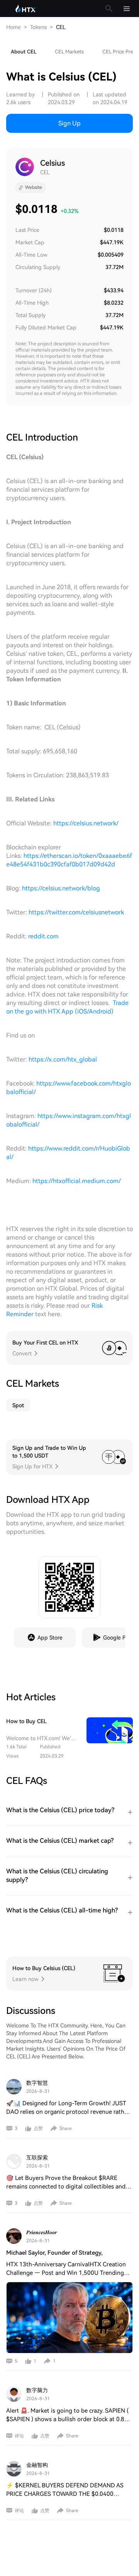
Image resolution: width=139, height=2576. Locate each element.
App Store (50, 1638)
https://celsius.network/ (86, 823)
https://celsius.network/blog (61, 888)
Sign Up (69, 123)
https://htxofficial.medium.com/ (77, 1181)
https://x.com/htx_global (63, 1059)
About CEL (24, 52)
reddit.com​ (43, 936)
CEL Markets (69, 52)
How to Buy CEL (26, 1721)
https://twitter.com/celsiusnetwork (76, 912)
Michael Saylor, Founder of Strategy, (54, 2253)
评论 (19, 2436)
